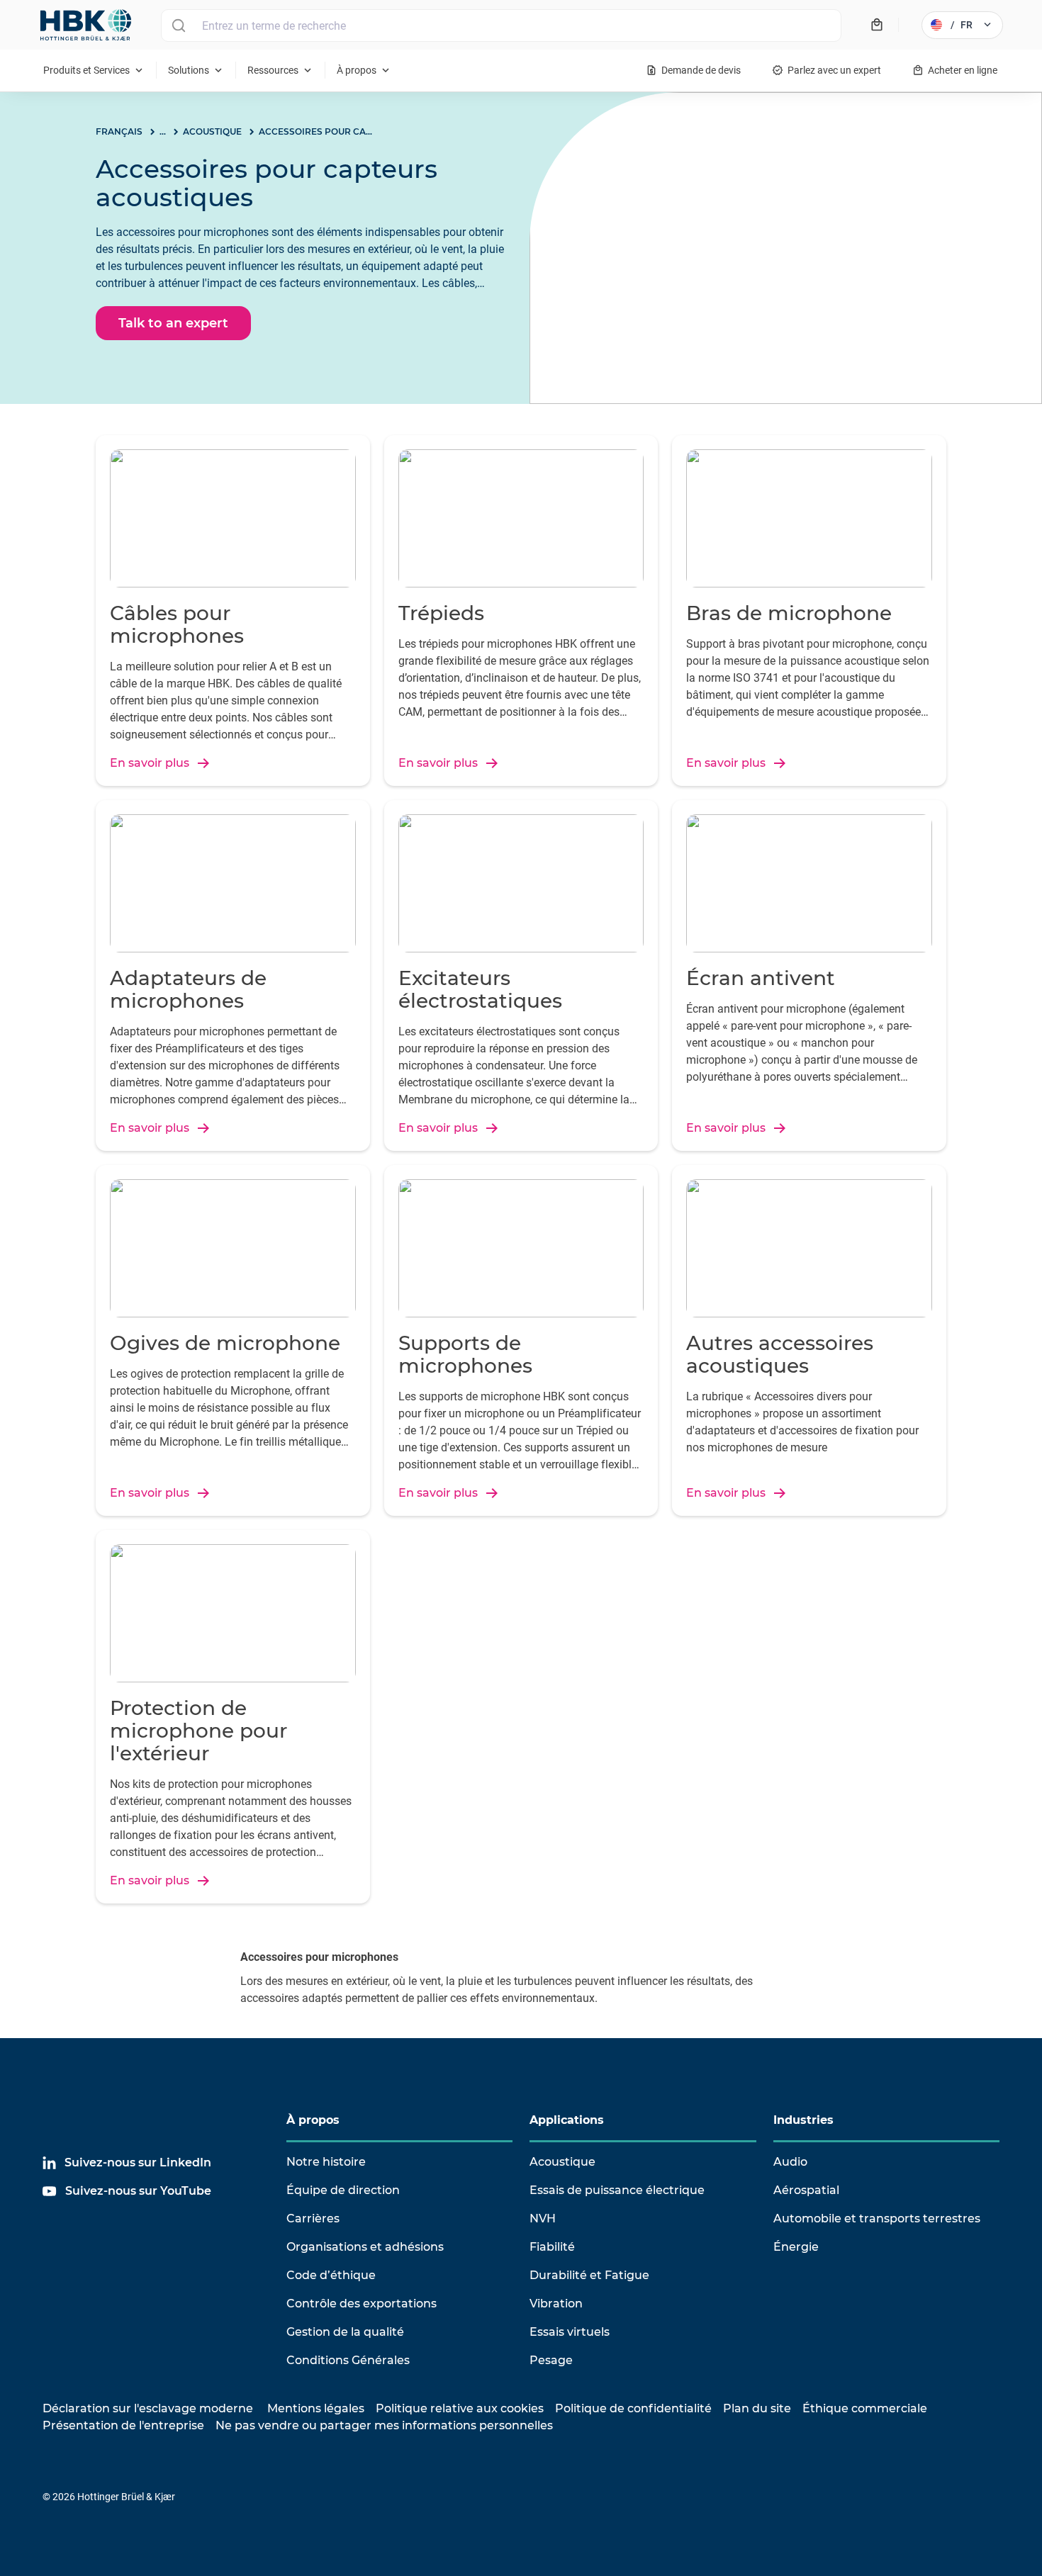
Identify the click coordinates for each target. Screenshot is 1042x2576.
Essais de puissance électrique (617, 2190)
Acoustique (562, 2162)
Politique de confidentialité (633, 2408)
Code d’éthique (331, 2275)
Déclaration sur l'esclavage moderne (148, 2408)
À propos (313, 2120)
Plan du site (757, 2408)
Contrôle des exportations (362, 2304)
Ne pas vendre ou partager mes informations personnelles (384, 2425)
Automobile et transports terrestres (877, 2218)
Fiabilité (552, 2247)
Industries (803, 2120)
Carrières (313, 2218)
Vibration (556, 2304)
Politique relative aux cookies (460, 2408)
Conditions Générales (348, 2360)
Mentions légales (316, 2408)
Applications (567, 2120)
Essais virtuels (570, 2332)
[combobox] (501, 26)
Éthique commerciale (865, 2408)
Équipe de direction (343, 2190)
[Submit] (178, 26)
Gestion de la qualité (345, 2332)
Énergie (796, 2247)
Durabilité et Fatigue (589, 2275)
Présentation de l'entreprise (123, 2425)
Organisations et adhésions (365, 2247)
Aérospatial (806, 2190)
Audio (790, 2162)
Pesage (551, 2360)
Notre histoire (326, 2162)
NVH (543, 2218)
